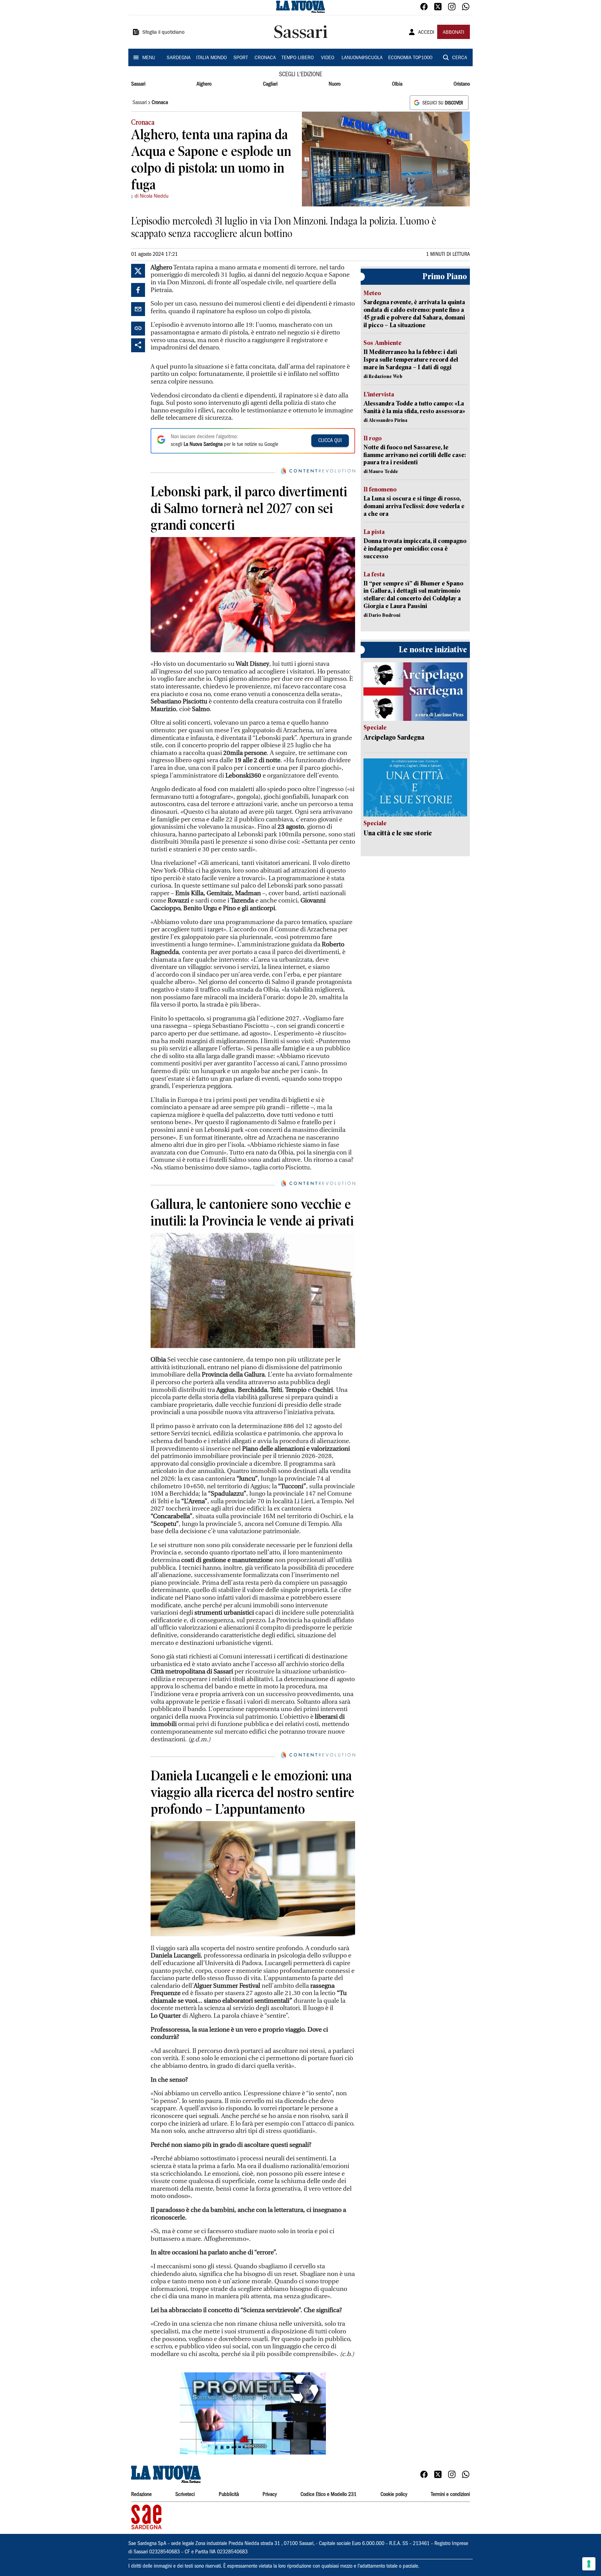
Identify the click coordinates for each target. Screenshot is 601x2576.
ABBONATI (454, 33)
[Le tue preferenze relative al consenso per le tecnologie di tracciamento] (589, 2564)
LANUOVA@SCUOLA (362, 58)
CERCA (460, 58)
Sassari (138, 84)
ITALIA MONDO (211, 58)
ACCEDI (426, 33)
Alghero (204, 84)
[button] (253, 2413)
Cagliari (270, 84)
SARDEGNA (179, 58)
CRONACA (265, 58)
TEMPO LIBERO (298, 58)
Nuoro (335, 84)
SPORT (241, 58)
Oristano (462, 84)
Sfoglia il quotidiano (163, 33)
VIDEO (328, 58)
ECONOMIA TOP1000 (410, 58)
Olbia (397, 84)
